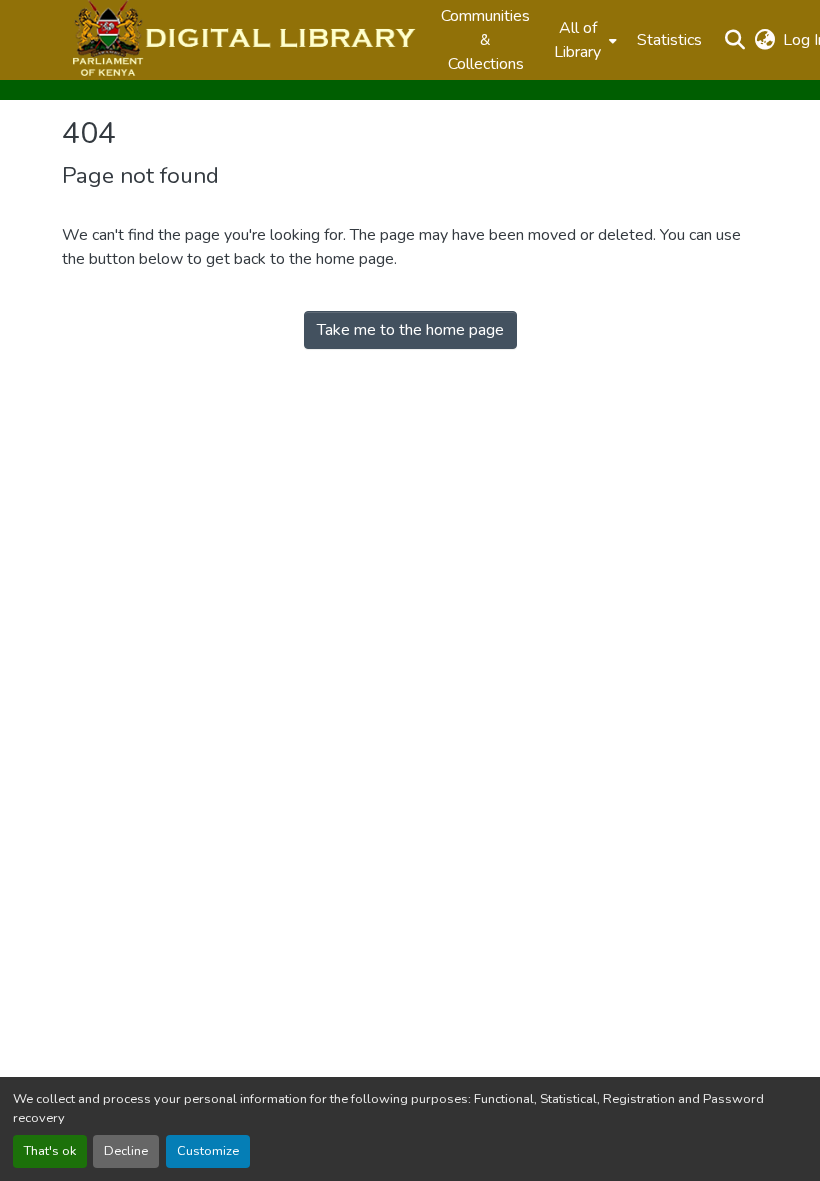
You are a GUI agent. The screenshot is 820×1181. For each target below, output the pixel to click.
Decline (126, 1151)
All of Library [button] (577, 40)
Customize (208, 1151)
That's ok (50, 1151)
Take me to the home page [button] (410, 330)
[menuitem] (583, 40)
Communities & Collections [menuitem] (485, 40)
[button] (241, 40)
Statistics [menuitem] (669, 40)
